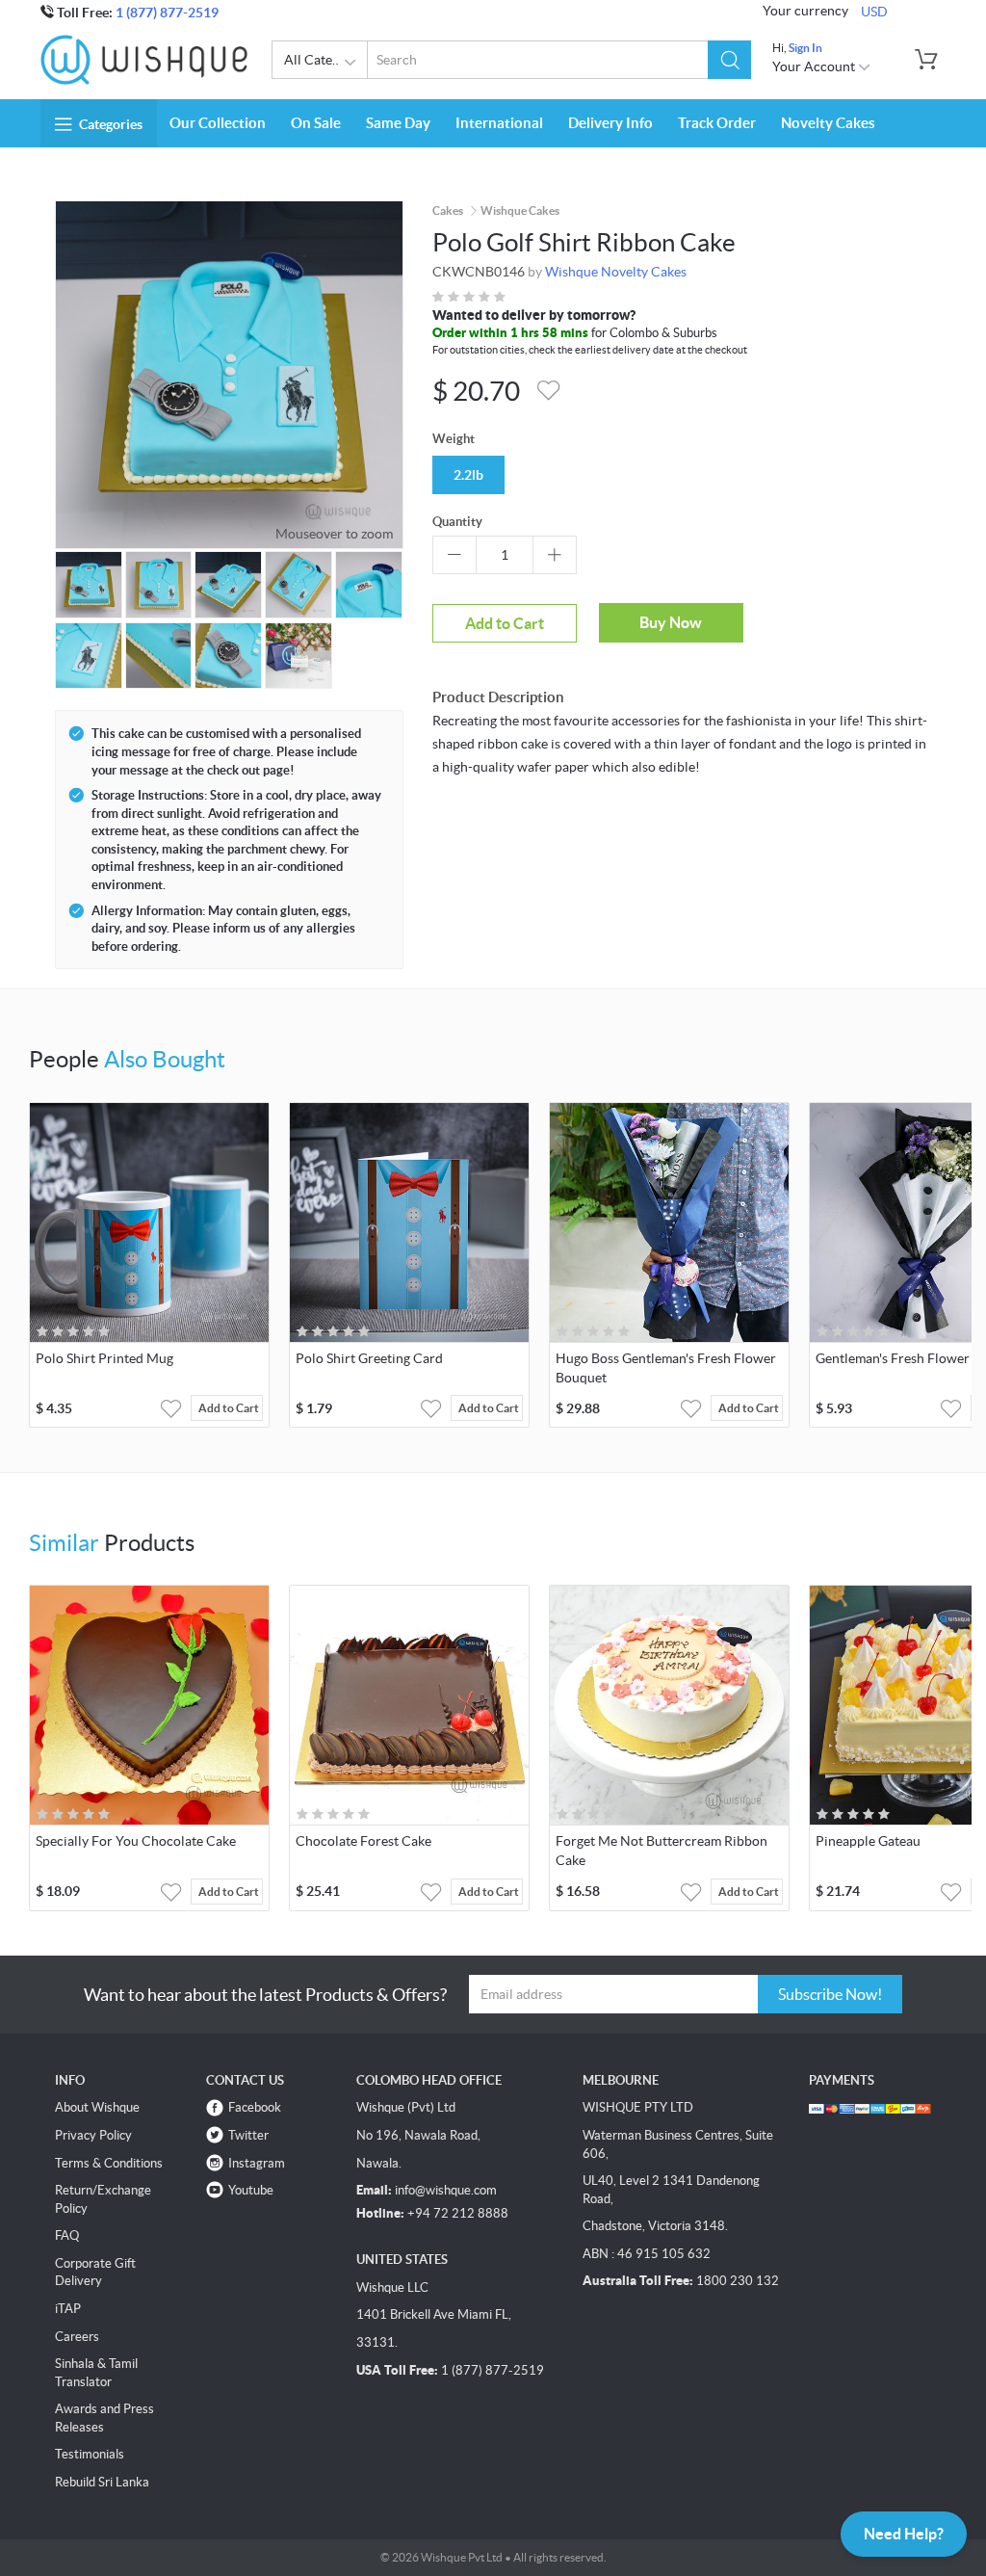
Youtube (251, 2190)
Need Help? (904, 2534)
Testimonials (90, 2454)
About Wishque (97, 2107)
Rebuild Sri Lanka (102, 2482)
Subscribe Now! (830, 1994)
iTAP (68, 2309)
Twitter (248, 2135)
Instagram (257, 2163)
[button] (729, 60)
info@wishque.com (446, 2190)
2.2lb (468, 475)
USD (874, 12)
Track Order (717, 123)
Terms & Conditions (109, 2163)
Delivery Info (610, 123)
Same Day (398, 123)
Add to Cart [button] (229, 1408)
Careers (77, 2337)
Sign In (805, 48)
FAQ (67, 2235)
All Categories (326, 60)
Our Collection (218, 123)
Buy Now (671, 622)
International (499, 123)
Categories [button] (111, 124)
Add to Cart (505, 623)
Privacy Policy (93, 2135)
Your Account (815, 66)
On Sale (316, 123)
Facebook (255, 2107)
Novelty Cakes (828, 123)
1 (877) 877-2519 (167, 13)
